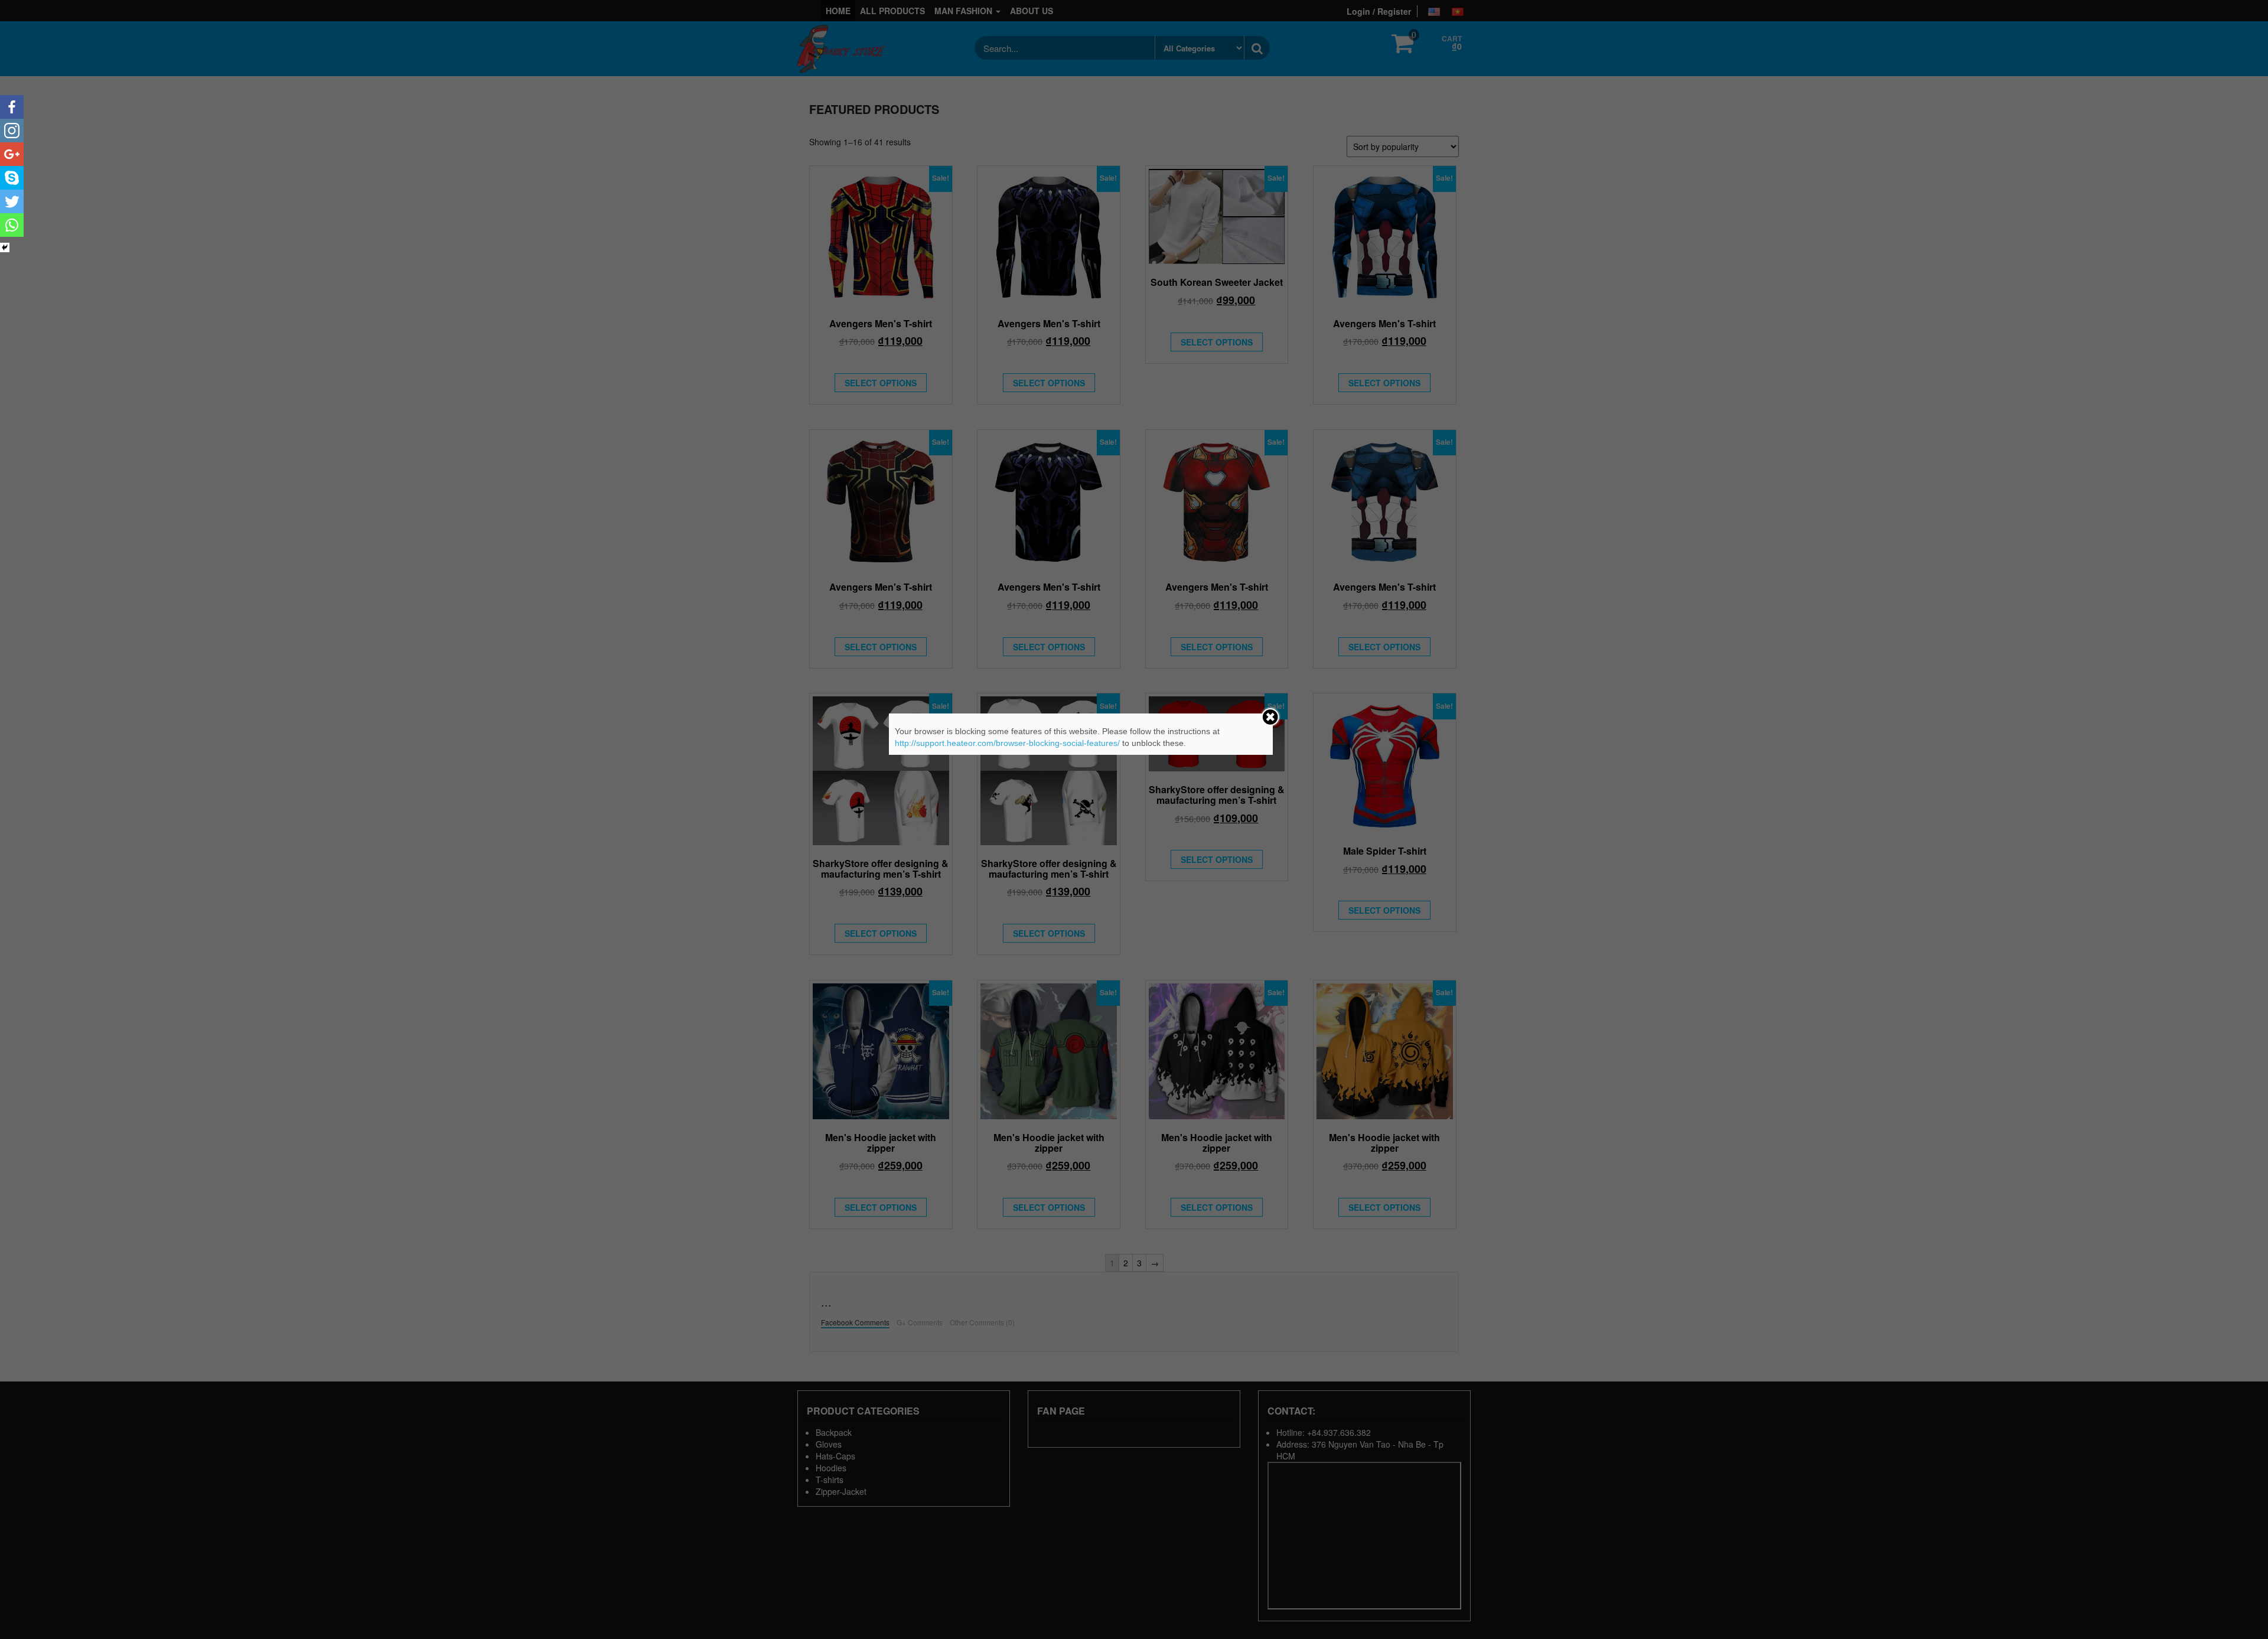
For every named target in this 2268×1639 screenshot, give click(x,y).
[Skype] (12, 178)
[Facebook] (12, 107)
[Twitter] (12, 201)
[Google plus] (12, 154)
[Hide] (5, 247)
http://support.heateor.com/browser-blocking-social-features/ (1007, 743)
